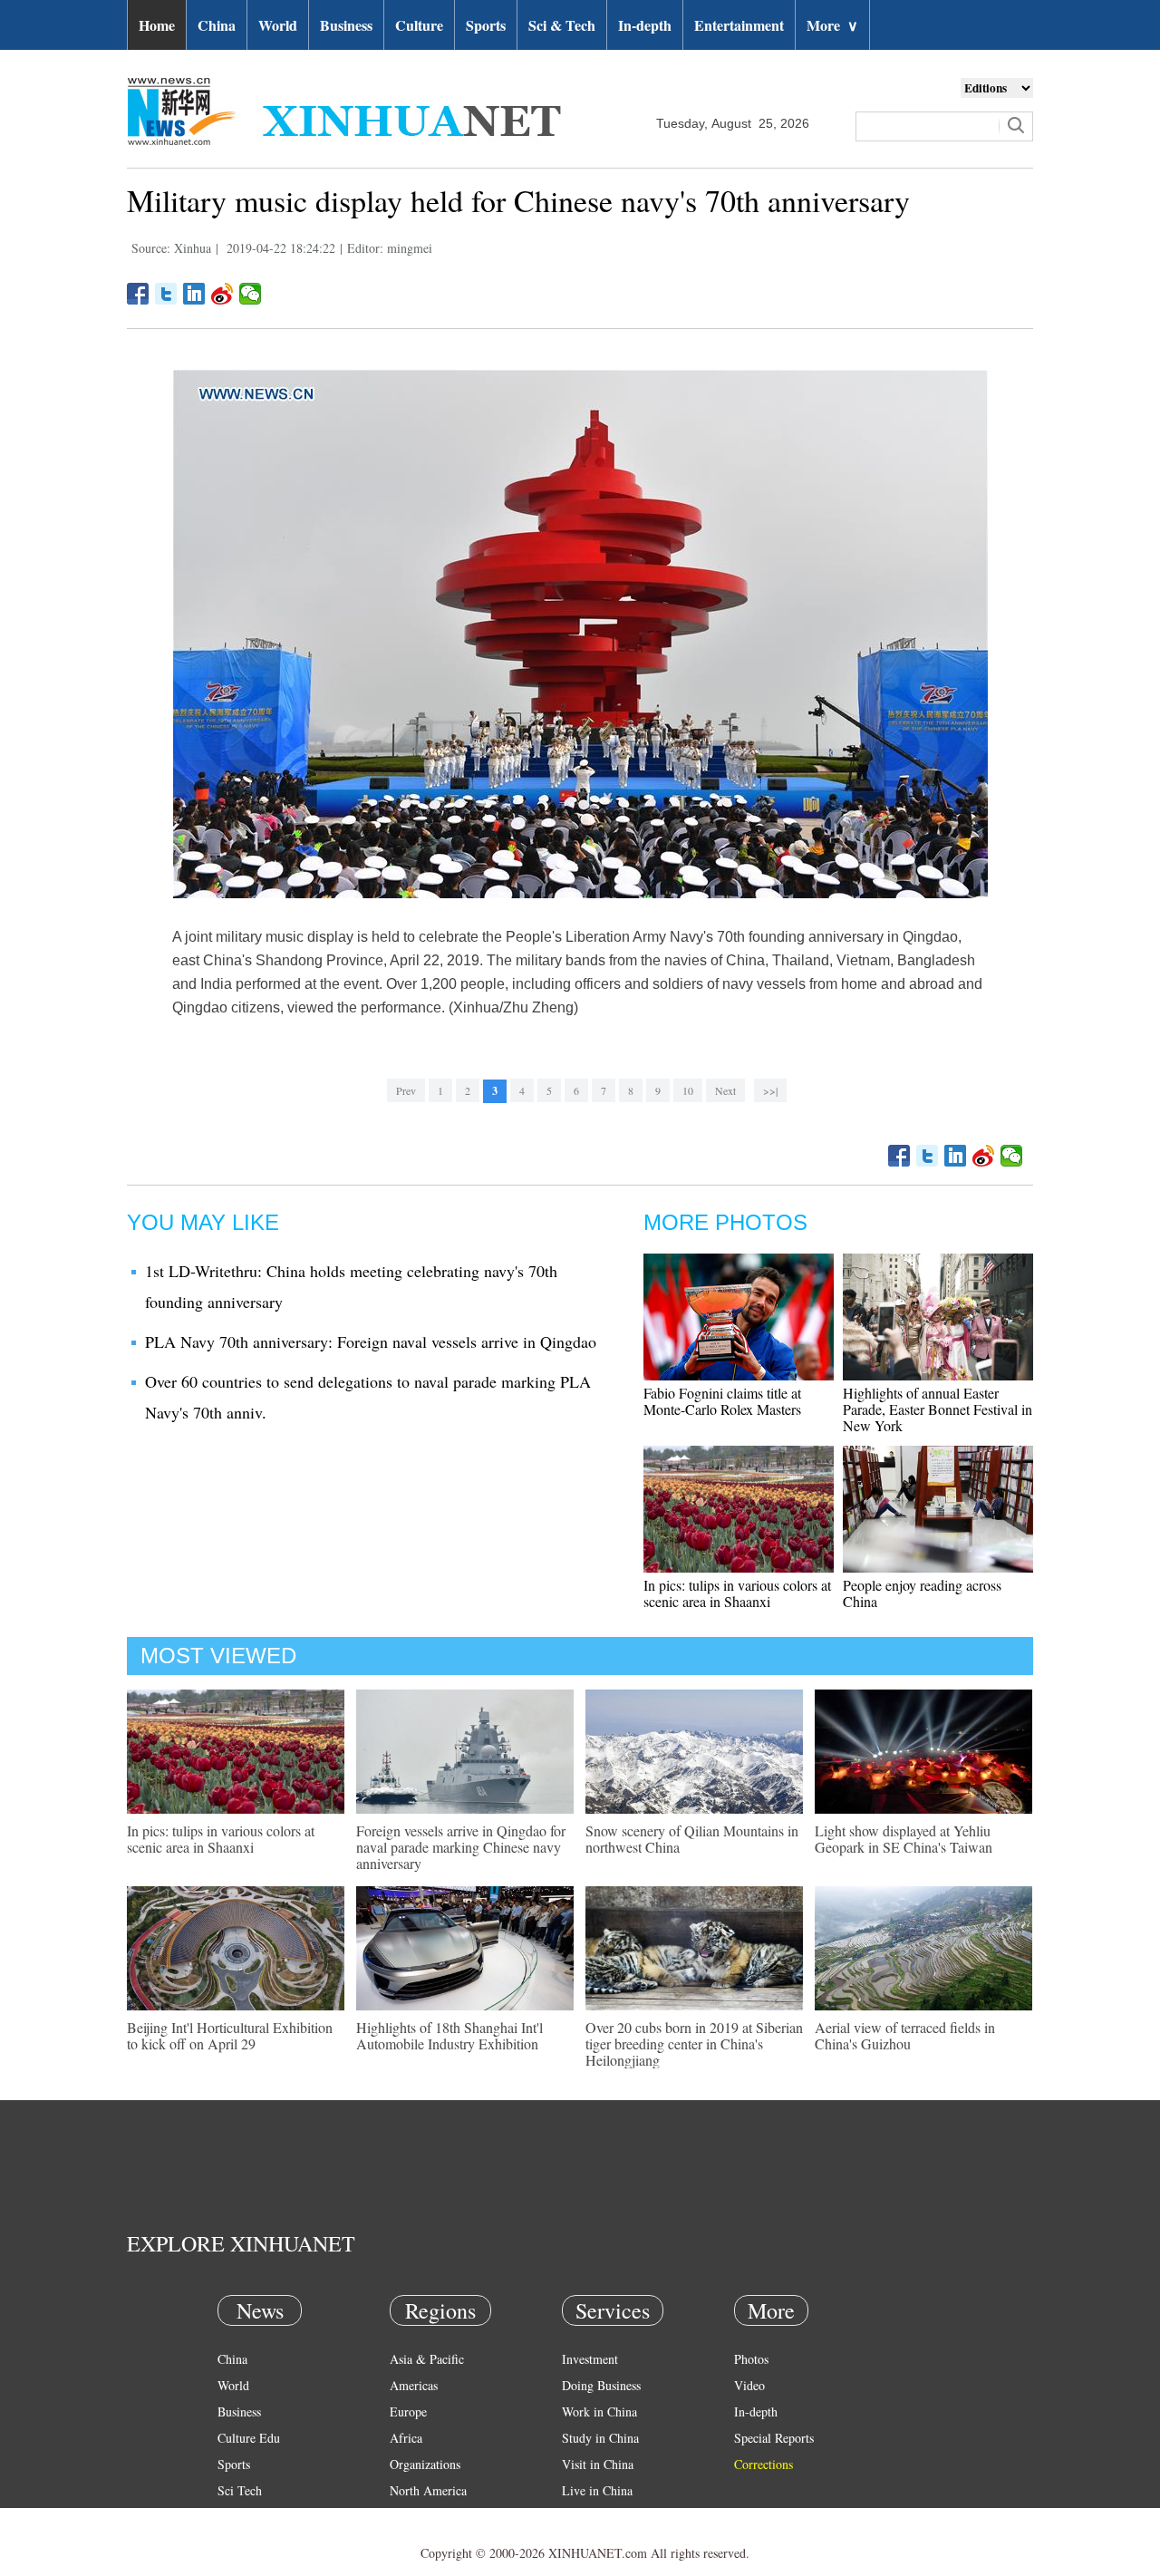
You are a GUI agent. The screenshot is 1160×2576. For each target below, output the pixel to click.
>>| (770, 1090)
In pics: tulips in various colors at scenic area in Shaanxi (737, 1593)
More (832, 25)
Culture (419, 25)
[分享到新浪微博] (222, 294)
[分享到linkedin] (194, 294)
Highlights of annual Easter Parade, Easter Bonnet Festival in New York (938, 1409)
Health (234, 2517)
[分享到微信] (251, 294)
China (217, 25)
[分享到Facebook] (138, 294)
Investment (590, 2359)
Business (346, 25)
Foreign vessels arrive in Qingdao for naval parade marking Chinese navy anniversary (461, 1847)
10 (688, 1090)
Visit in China (598, 2464)
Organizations (425, 2464)
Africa (406, 2438)
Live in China (597, 2490)
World (278, 25)
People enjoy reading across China (922, 1593)
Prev (406, 1090)
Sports (486, 25)
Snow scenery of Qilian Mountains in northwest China (692, 1839)
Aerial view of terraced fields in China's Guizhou (905, 2035)
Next (725, 1090)
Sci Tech (240, 2490)
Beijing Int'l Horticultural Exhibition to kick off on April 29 (230, 2035)
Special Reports (774, 2438)
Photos (751, 2359)
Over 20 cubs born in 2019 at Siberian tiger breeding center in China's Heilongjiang (694, 2043)
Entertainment (739, 25)
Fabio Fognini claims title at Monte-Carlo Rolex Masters (722, 1401)
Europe (408, 2411)
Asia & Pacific (427, 2359)
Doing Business (601, 2385)
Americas (414, 2385)
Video (749, 2385)
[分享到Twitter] (166, 294)
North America (428, 2490)
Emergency (591, 2517)
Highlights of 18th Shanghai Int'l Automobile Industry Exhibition (449, 2035)
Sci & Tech (562, 25)
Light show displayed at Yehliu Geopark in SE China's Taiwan (904, 1839)
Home (157, 25)
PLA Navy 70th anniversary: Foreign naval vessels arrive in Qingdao (371, 1341)
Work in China (599, 2411)
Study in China (600, 2438)
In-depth (645, 25)
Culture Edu (249, 2438)
